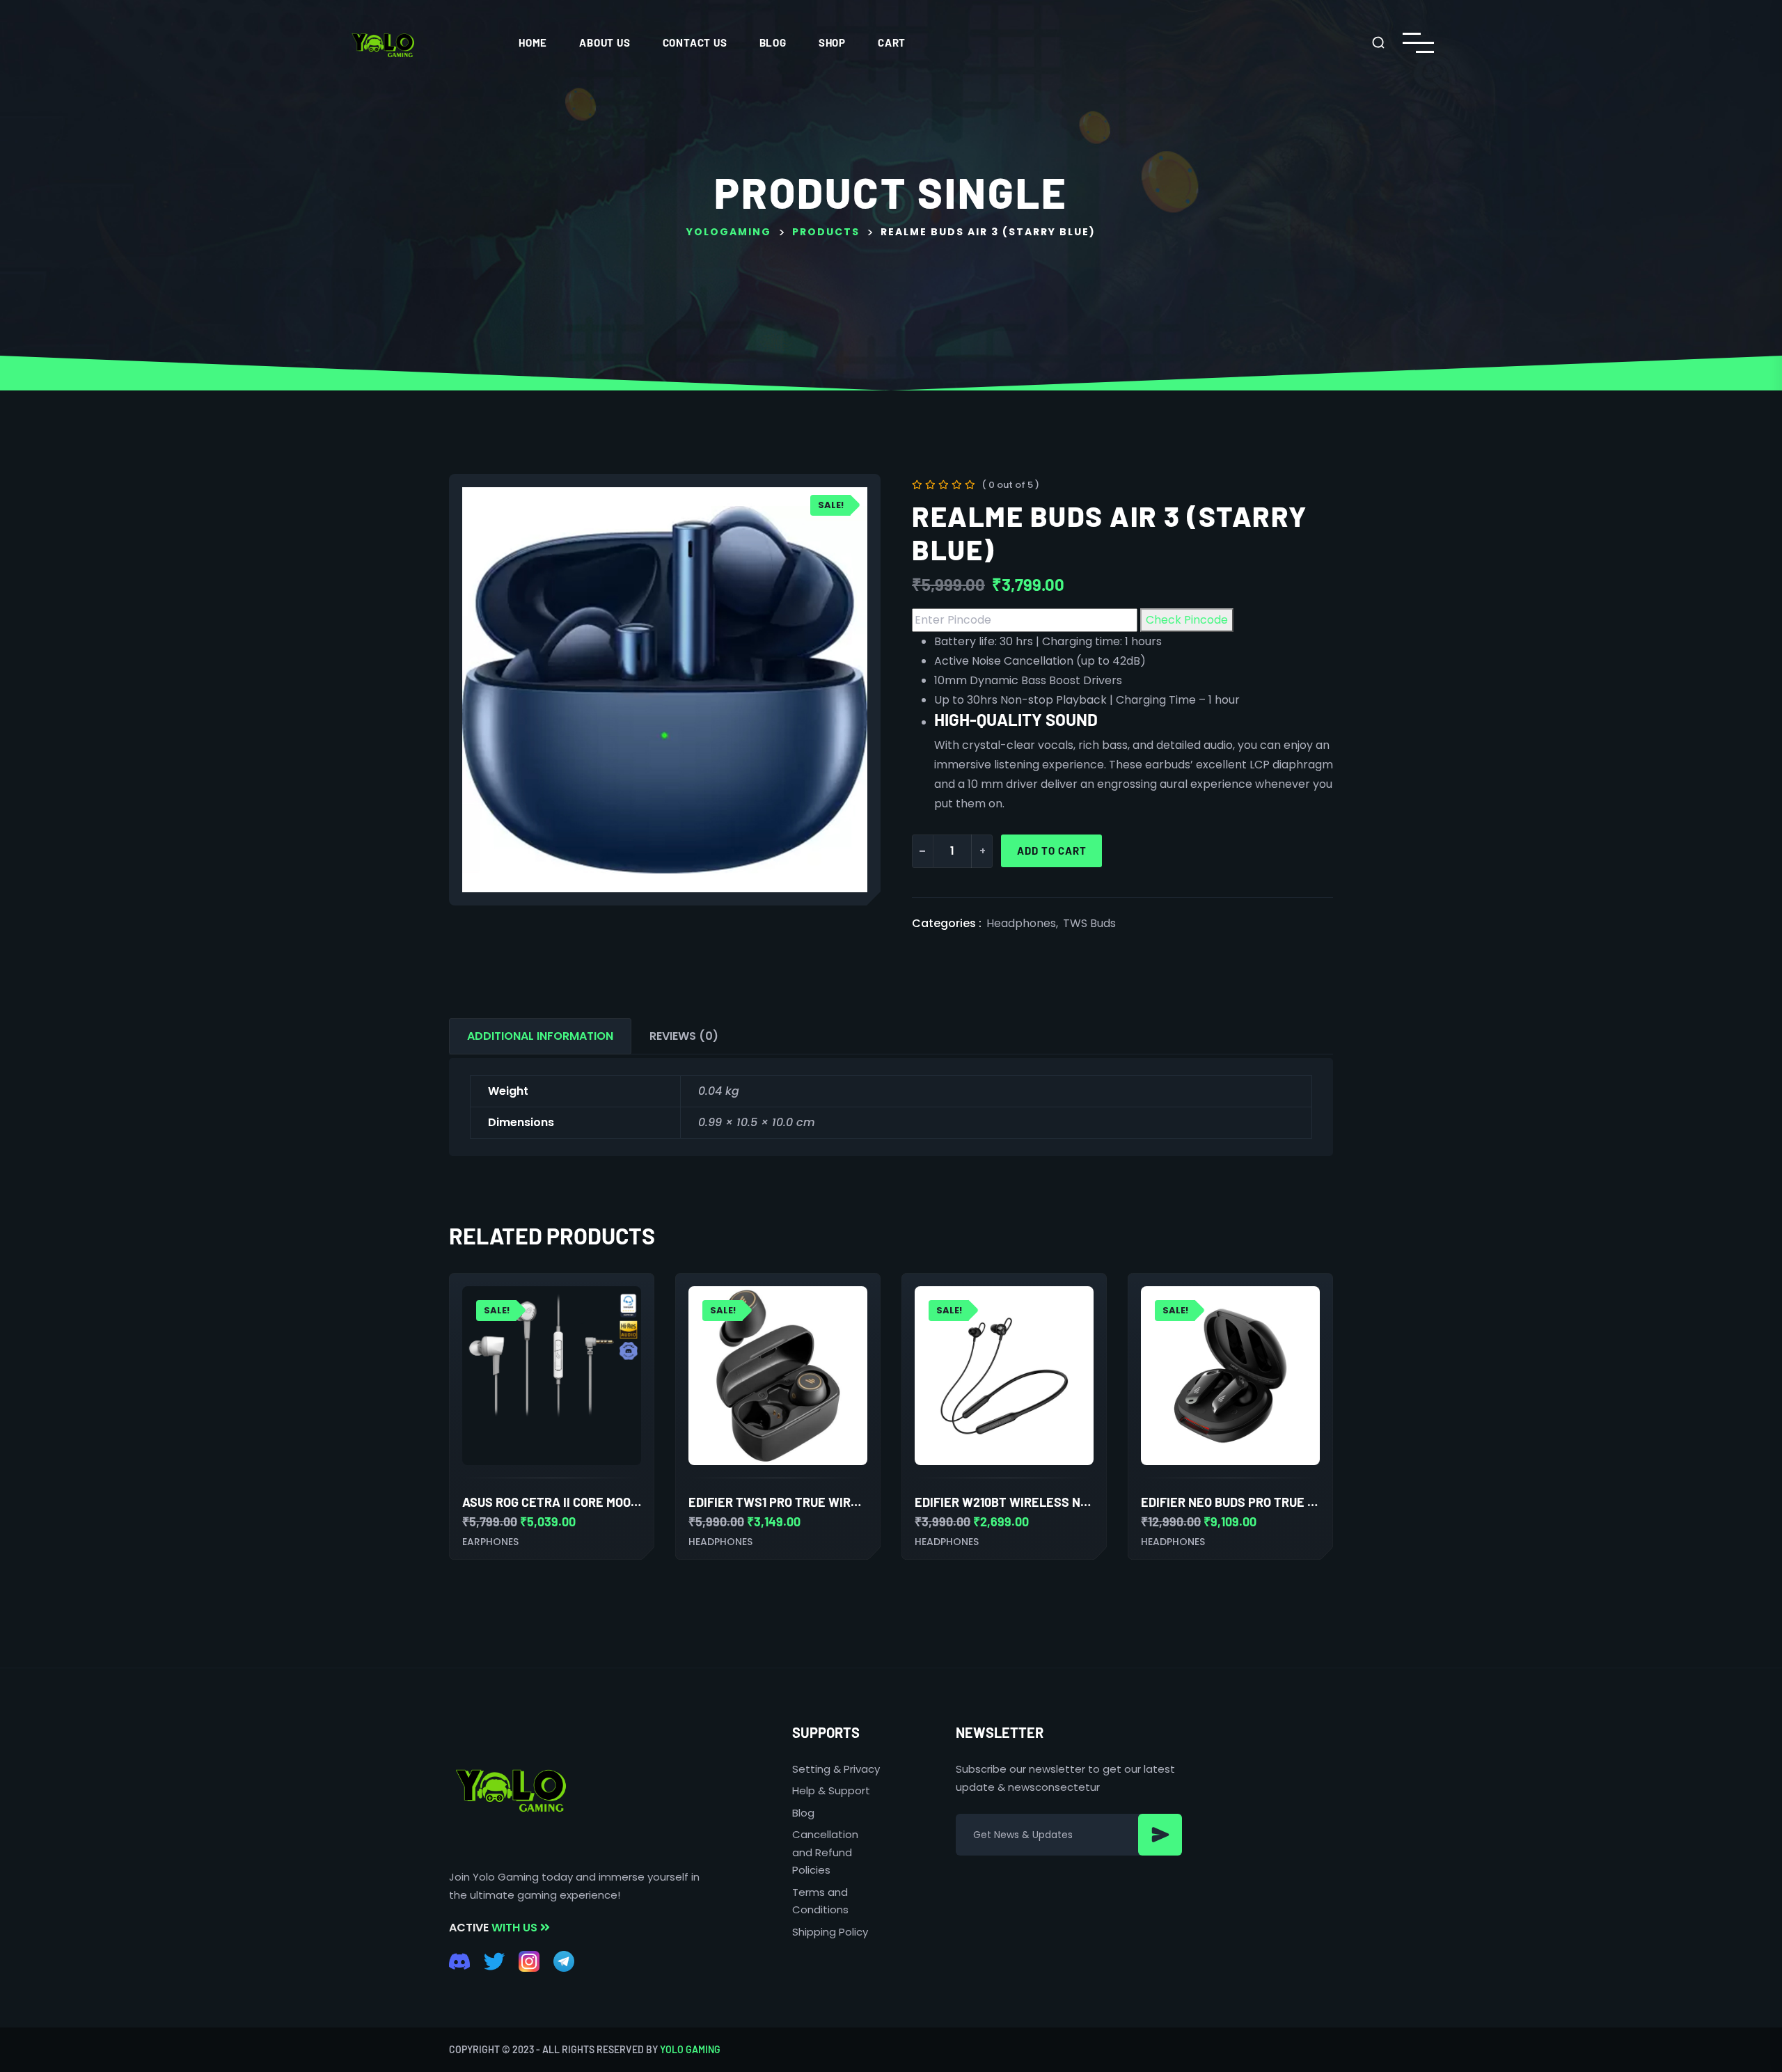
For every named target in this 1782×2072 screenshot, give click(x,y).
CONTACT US (695, 42)
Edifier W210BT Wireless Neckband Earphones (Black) (1086, 1502)
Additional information (540, 1036)
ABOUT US (605, 42)
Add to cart (1052, 851)
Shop (832, 42)
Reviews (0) (684, 1036)
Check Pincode (1187, 620)
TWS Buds (1089, 923)
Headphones (1021, 923)
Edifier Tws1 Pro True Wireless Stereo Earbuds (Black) (866, 1502)
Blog (773, 42)
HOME (533, 42)
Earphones (490, 1542)
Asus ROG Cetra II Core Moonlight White (588, 1502)
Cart (892, 42)
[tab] (540, 1036)
